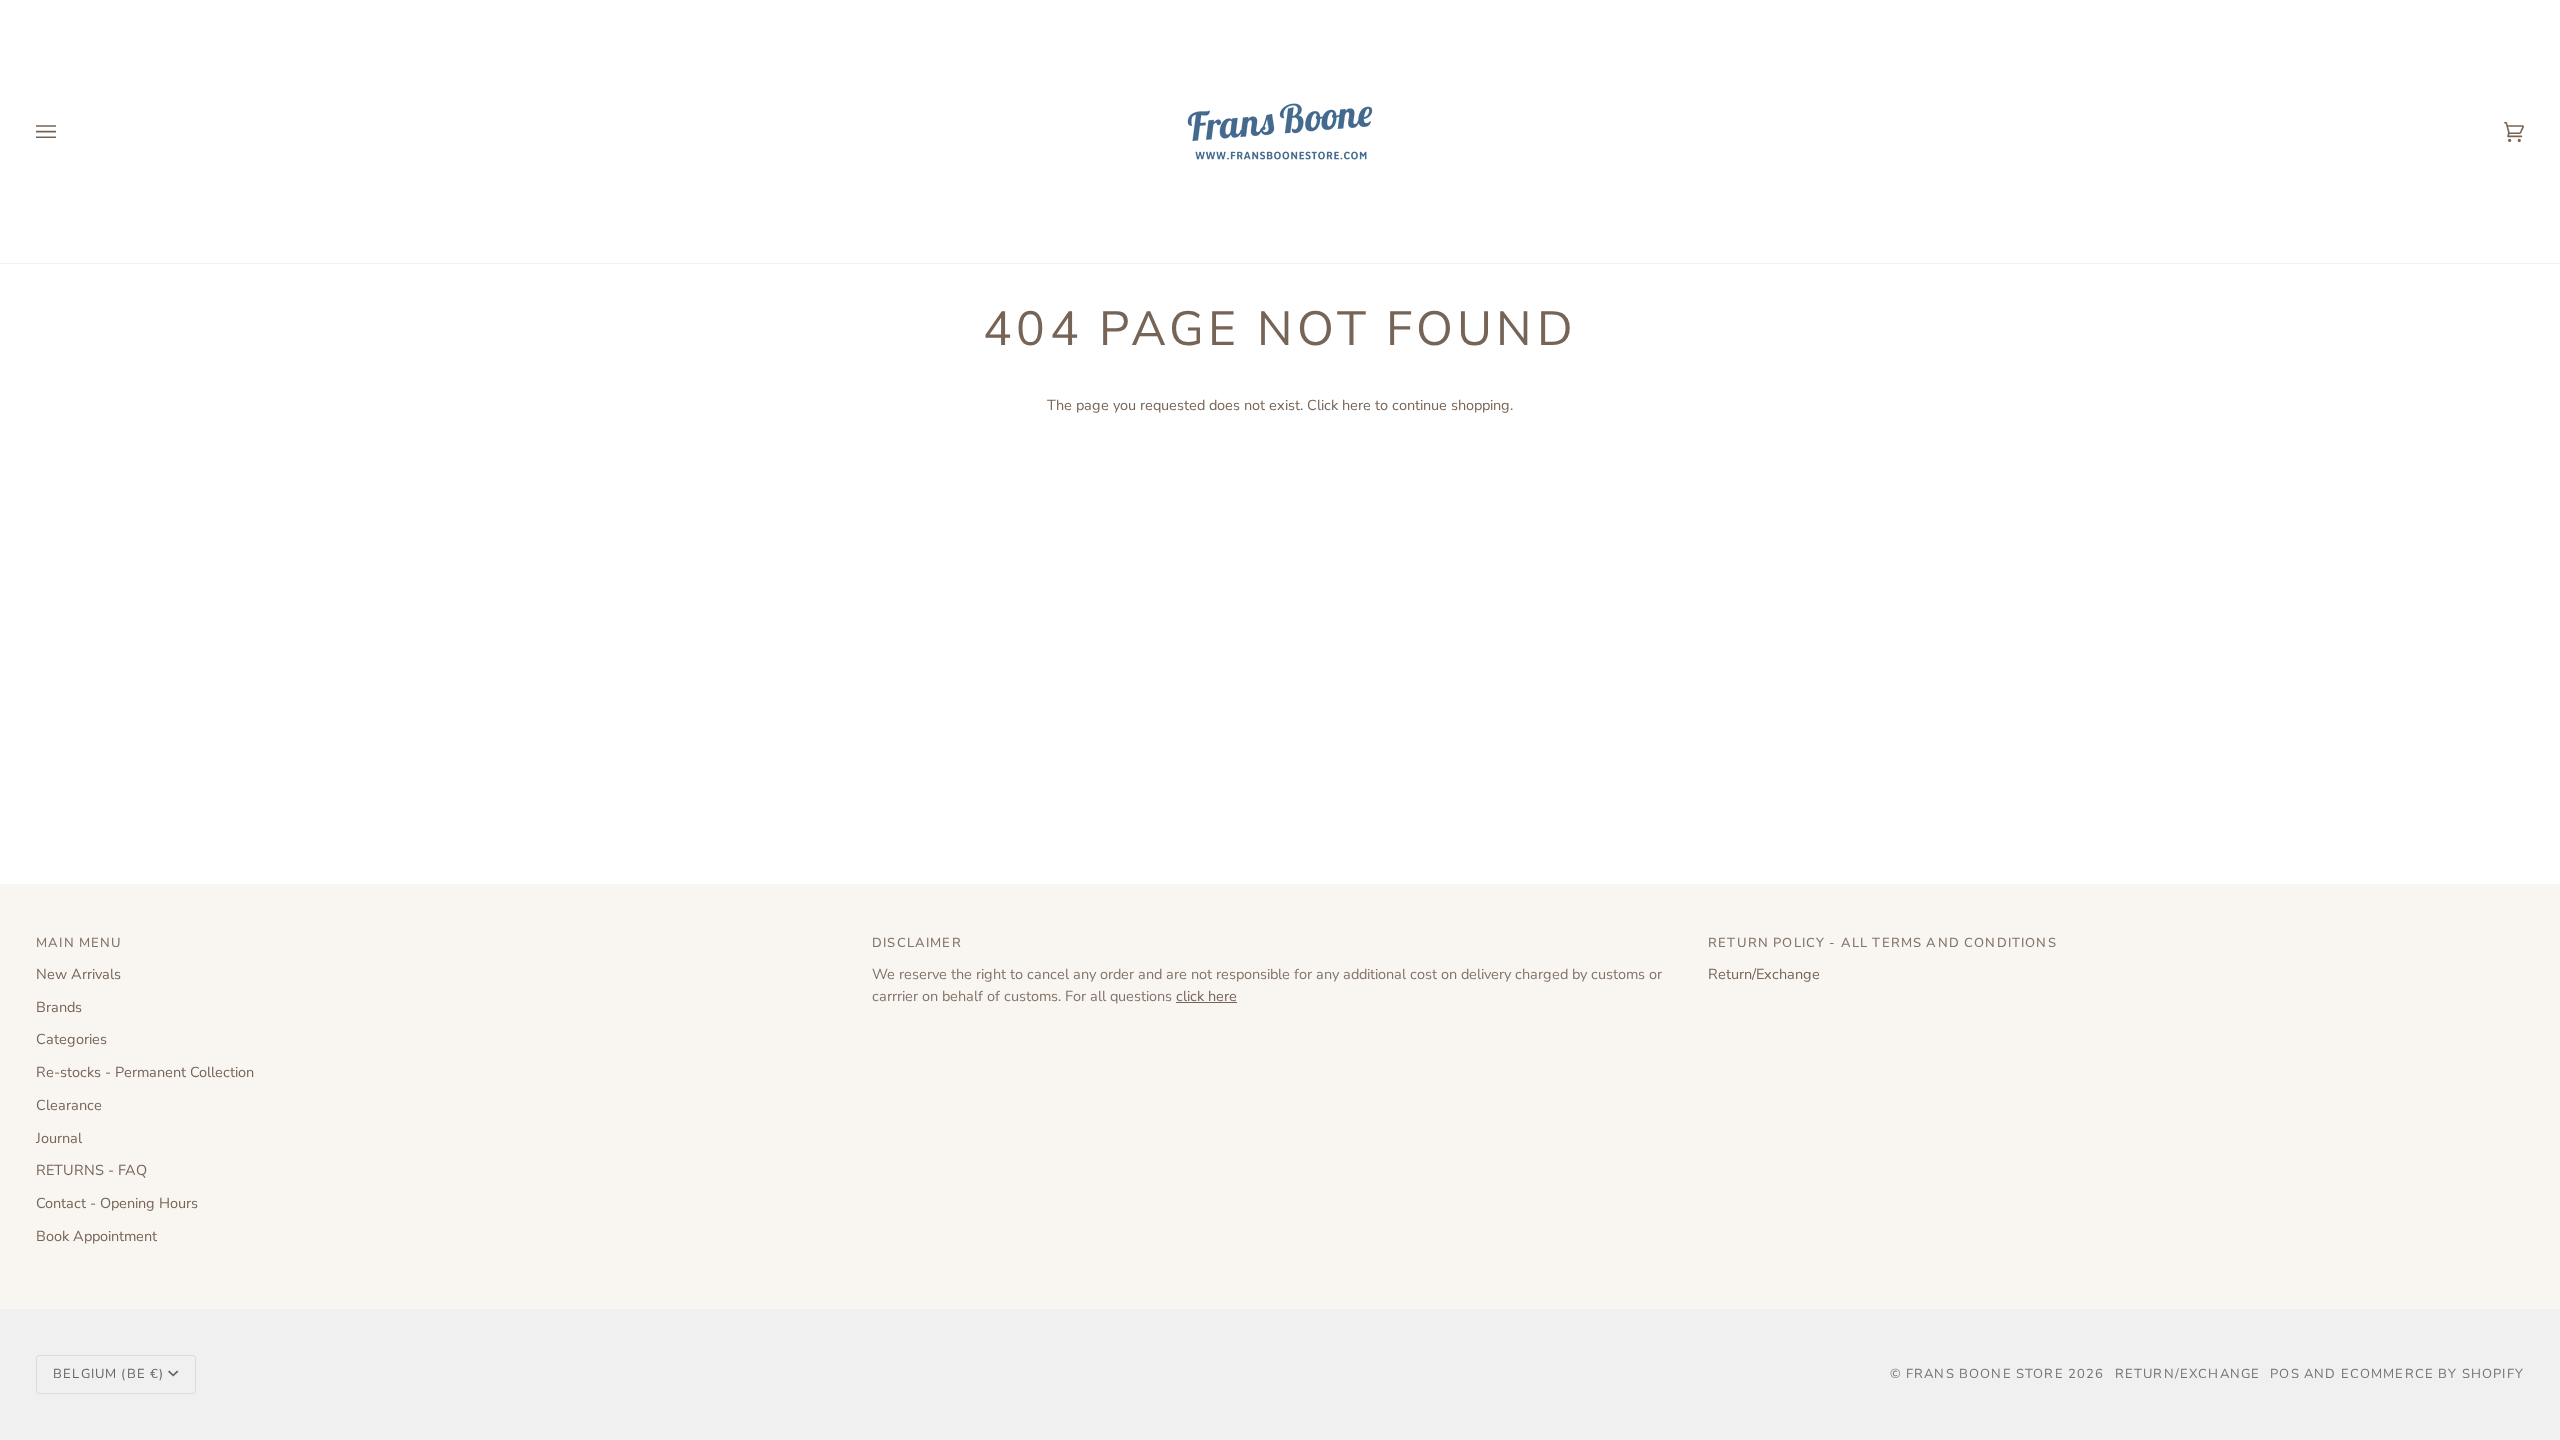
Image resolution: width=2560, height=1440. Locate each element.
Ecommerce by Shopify (2432, 1374)
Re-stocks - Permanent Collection (145, 1072)
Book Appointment (96, 1236)
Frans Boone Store (1985, 1374)
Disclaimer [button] (917, 943)
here (1356, 405)
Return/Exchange (1764, 974)
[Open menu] (66, 131)
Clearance (69, 1105)
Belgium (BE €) (108, 1374)
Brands (59, 1007)
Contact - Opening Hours (117, 1203)
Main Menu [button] (79, 943)
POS (2285, 1374)
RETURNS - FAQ (91, 1170)
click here (1206, 996)
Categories (71, 1039)
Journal (59, 1138)
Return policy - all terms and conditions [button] (1882, 943)
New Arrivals (78, 974)
